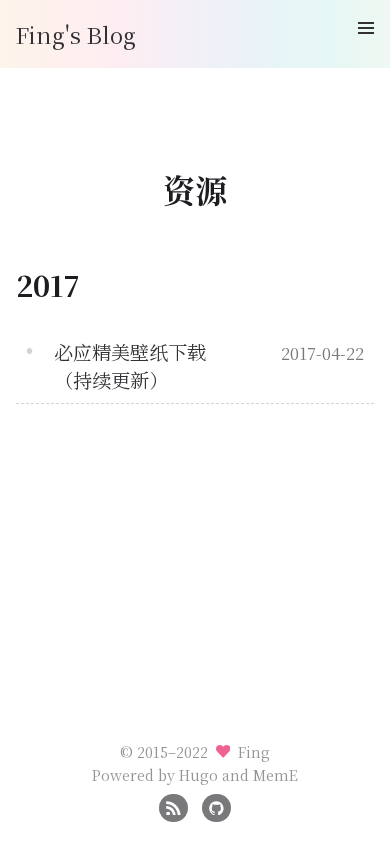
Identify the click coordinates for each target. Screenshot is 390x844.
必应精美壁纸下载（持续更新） (130, 366)
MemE (275, 774)
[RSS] (173, 805)
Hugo (198, 774)
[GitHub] (216, 805)
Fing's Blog (76, 34)
